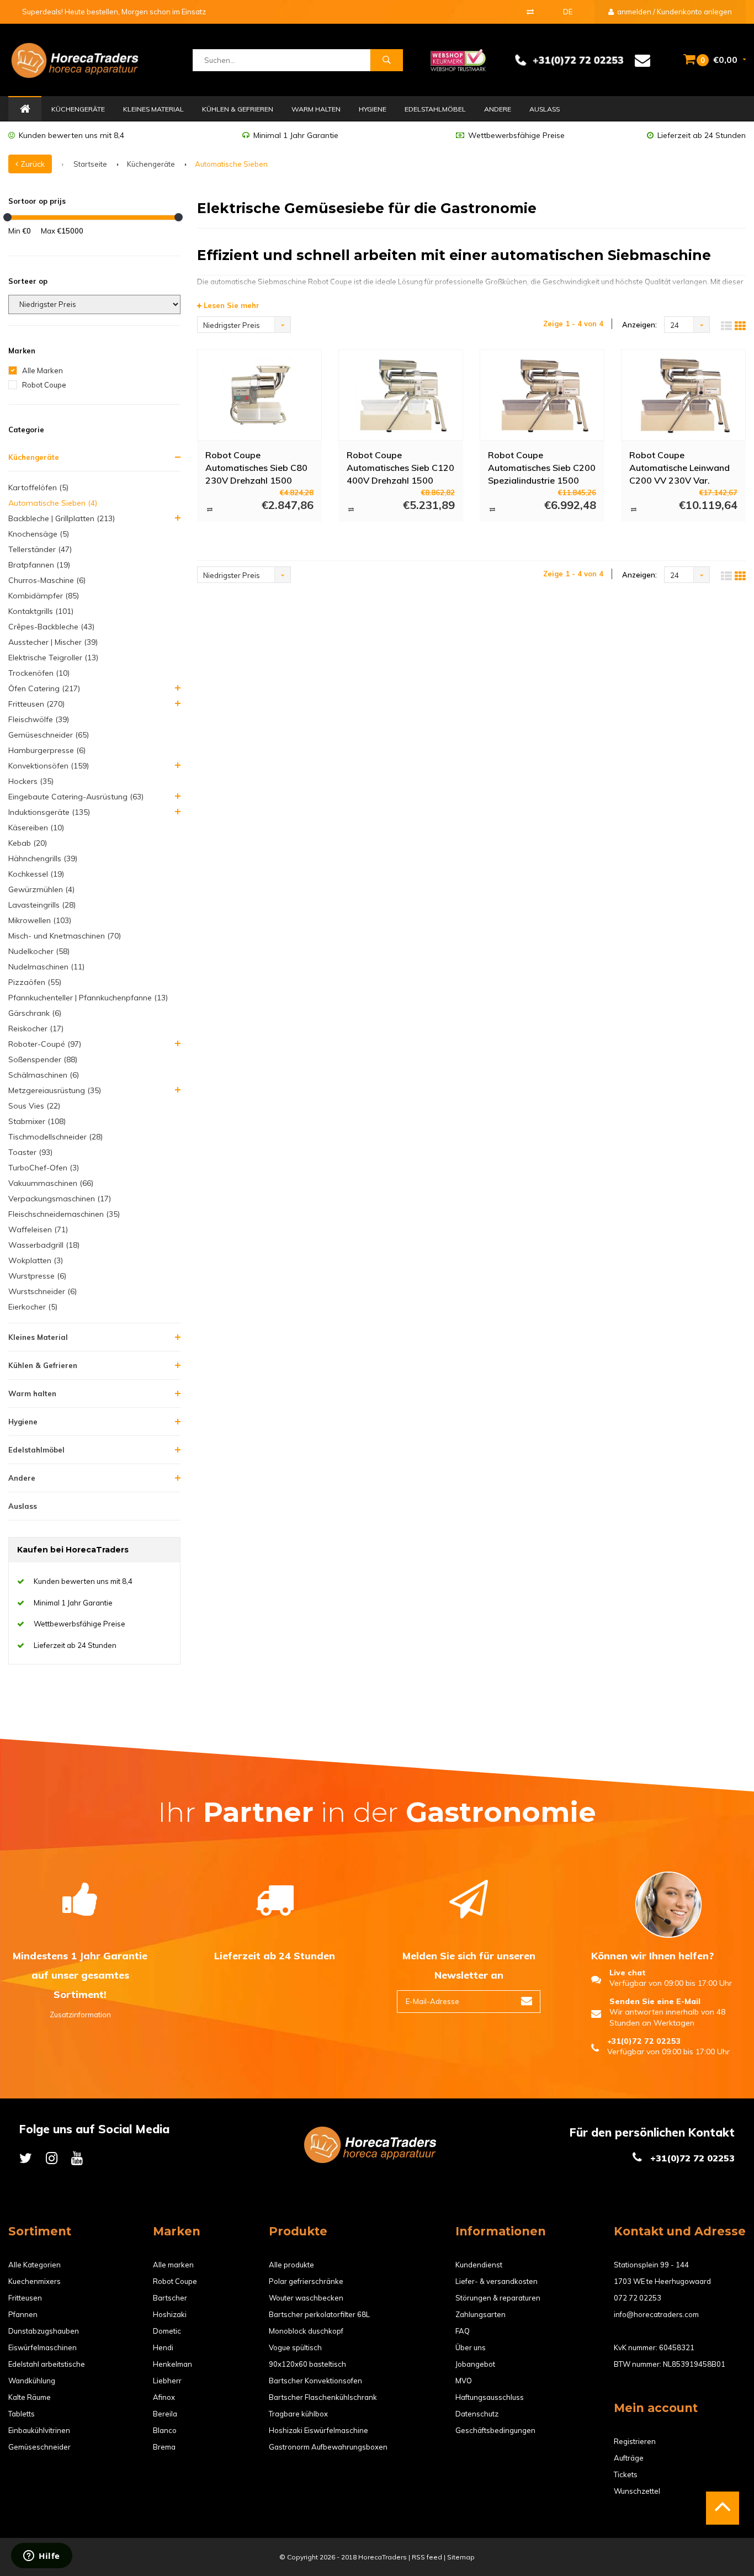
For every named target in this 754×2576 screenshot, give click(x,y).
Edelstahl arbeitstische (47, 2364)
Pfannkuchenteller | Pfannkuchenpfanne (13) (88, 998)
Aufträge (629, 2458)
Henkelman (172, 2364)
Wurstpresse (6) (37, 1276)
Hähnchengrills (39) (43, 858)
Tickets (626, 2474)
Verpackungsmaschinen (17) (60, 1199)
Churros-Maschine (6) (47, 580)
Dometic (167, 2331)
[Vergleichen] (530, 12)
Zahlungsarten (480, 2314)
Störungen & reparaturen (498, 2298)
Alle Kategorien (34, 2265)
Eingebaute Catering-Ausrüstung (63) (76, 797)
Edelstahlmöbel (435, 109)
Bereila (165, 2414)
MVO (464, 2381)
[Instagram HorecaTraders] (52, 2158)
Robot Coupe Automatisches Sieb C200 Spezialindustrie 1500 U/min (542, 467)
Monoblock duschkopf (306, 2331)
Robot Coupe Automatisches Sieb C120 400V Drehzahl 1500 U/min (400, 467)
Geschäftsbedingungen (495, 2430)
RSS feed (427, 2557)
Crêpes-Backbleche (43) (51, 627)
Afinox (164, 2397)
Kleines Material (153, 109)
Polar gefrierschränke (306, 2281)
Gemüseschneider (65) (49, 735)
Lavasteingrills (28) (42, 905)
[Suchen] (386, 60)
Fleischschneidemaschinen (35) (64, 1214)
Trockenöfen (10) (39, 673)
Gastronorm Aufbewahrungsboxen (328, 2447)
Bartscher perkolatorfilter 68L (319, 2314)
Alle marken (173, 2265)
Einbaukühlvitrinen (39, 2430)
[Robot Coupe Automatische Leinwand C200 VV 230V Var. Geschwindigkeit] (683, 395)
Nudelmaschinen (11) (46, 967)
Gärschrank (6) (35, 1013)
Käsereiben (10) (36, 828)
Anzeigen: (639, 325)
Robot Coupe (44, 385)
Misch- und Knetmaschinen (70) (65, 936)
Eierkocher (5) (33, 1307)
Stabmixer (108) (37, 1121)
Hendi (163, 2347)
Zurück (31, 164)
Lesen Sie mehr (230, 305)
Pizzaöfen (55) (35, 982)
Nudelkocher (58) (39, 951)
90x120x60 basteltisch (307, 2364)
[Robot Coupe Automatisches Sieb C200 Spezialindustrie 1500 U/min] (542, 395)
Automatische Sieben (231, 164)
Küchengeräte (78, 109)
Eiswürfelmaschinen (43, 2347)
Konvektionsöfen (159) (49, 766)
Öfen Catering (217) (44, 688)
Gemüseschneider (39, 2447)
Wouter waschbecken (306, 2298)
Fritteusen (25, 2298)
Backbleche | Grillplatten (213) (62, 518)
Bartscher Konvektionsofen (315, 2381)
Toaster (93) (30, 1152)
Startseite (90, 164)
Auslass (545, 109)
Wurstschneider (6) (43, 1291)
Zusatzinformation (80, 2015)
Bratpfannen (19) (39, 565)
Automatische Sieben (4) (53, 503)
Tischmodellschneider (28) (55, 1137)
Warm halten (316, 109)
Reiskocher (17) (36, 1029)
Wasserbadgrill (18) (44, 1245)
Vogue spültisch (295, 2347)
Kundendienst (479, 2265)
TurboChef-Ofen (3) (44, 1168)
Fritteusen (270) (36, 704)
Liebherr (167, 2381)
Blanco (165, 2430)
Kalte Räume (30, 2397)
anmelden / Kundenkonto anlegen (674, 12)
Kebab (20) (28, 843)
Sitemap (461, 2557)
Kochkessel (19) (36, 874)
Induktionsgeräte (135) (49, 812)
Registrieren (635, 2441)
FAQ (463, 2331)
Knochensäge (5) (39, 534)
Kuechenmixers (34, 2281)
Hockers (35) (31, 781)
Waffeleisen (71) (38, 1229)
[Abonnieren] (527, 2002)
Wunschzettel (637, 2491)
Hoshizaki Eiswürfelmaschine (318, 2430)
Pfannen (23, 2314)
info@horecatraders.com (656, 2314)
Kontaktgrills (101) (41, 611)
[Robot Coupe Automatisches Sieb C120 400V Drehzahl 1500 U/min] (401, 395)
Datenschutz (477, 2414)
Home (25, 109)
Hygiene (373, 109)
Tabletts (22, 2414)
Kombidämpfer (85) (44, 596)
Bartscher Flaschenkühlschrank (323, 2397)
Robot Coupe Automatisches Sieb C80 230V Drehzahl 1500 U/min (256, 467)
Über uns (471, 2347)
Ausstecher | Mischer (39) (53, 642)
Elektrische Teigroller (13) (53, 658)
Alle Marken (43, 370)
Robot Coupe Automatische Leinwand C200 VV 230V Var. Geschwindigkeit (679, 467)
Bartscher (170, 2298)
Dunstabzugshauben (44, 2331)
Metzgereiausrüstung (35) (55, 1090)
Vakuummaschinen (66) (51, 1183)
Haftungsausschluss (490, 2397)
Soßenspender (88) (43, 1059)
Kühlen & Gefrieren (238, 109)
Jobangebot (475, 2364)
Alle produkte (291, 2265)
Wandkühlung (32, 2381)
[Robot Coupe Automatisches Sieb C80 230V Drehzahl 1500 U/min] (259, 395)
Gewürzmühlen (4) (41, 889)
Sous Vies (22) (34, 1106)
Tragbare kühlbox (298, 2414)
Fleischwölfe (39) (39, 719)
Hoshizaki (170, 2314)
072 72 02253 (638, 2298)
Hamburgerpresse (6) (47, 750)
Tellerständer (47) (40, 549)
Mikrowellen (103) (40, 920)
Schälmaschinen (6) (44, 1075)
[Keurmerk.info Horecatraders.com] (458, 59)
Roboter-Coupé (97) (45, 1044)
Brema (164, 2447)
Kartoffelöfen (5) (38, 487)
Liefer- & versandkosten (497, 2281)
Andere (498, 109)
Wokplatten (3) (36, 1260)
